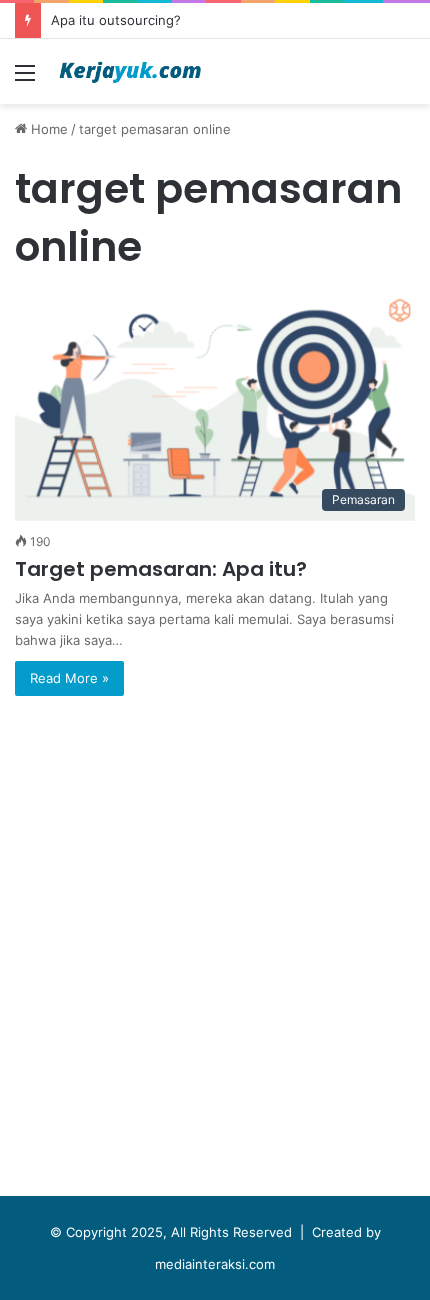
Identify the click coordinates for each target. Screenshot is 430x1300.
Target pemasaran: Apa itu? (161, 569)
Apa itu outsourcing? (116, 20)
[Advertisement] (215, 951)
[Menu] (25, 79)
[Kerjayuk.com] (130, 71)
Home (47, 129)
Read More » (69, 678)
